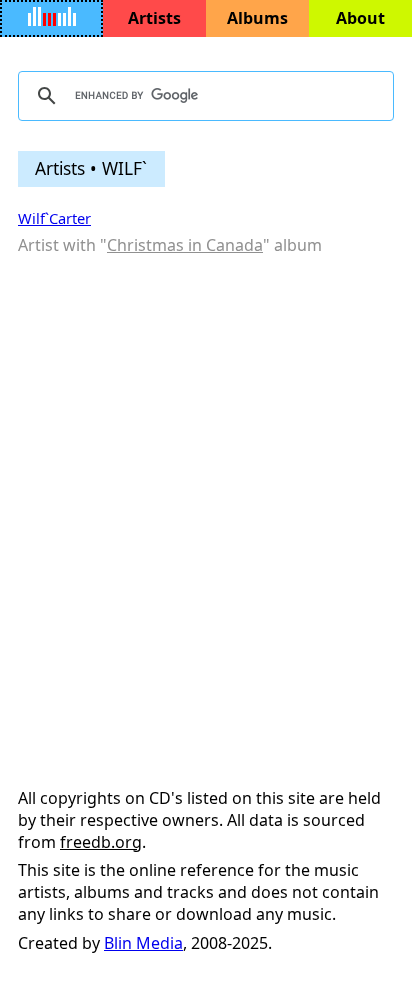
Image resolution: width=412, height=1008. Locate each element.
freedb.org (101, 842)
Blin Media (143, 943)
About (360, 18)
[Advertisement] (206, 481)
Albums (257, 18)
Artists (154, 18)
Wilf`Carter (54, 218)
